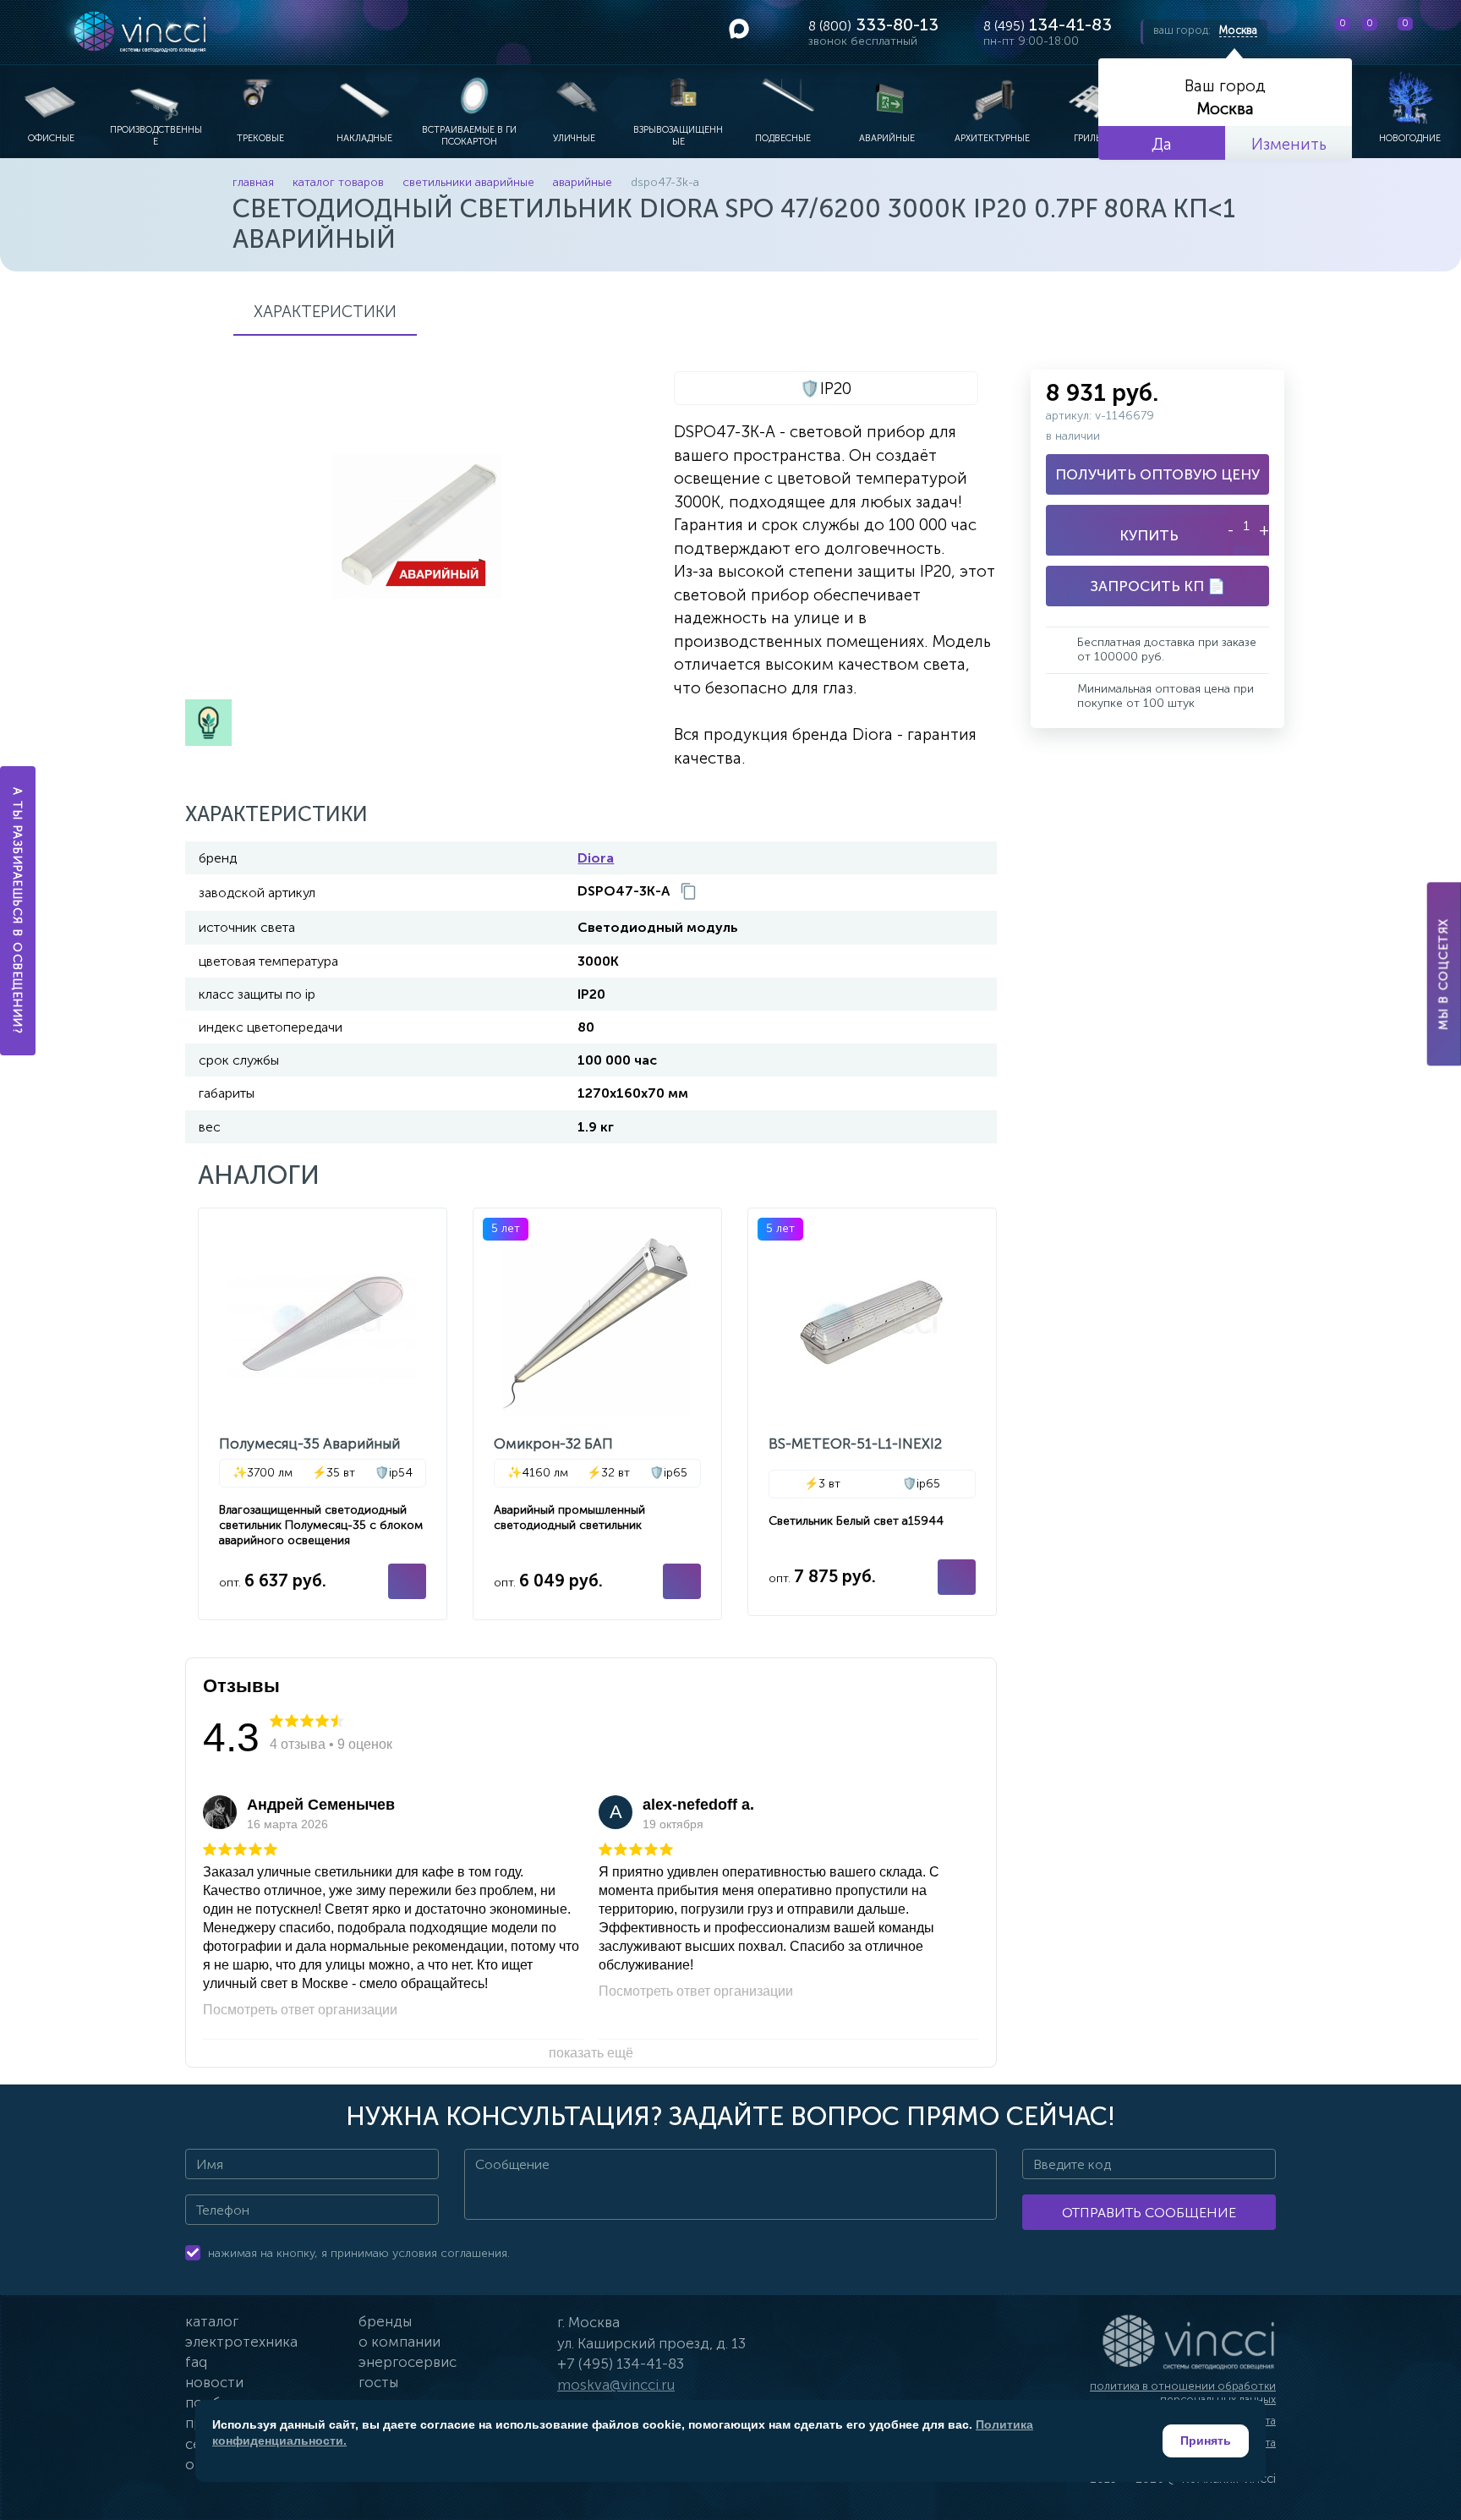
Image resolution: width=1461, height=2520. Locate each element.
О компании (399, 2342)
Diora (596, 858)
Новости (214, 2382)
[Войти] (1435, 32)
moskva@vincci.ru (616, 2385)
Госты (378, 2382)
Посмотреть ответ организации (300, 2010)
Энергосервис (408, 2362)
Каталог (212, 2321)
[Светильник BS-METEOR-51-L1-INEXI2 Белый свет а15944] (872, 1412)
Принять (1206, 2441)
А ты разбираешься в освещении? (18, 911)
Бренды (385, 2321)
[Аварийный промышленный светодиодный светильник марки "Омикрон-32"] (597, 1414)
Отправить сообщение (1149, 2213)
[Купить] (407, 1581)
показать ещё (591, 2053)
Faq (196, 2362)
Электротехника (241, 2342)
